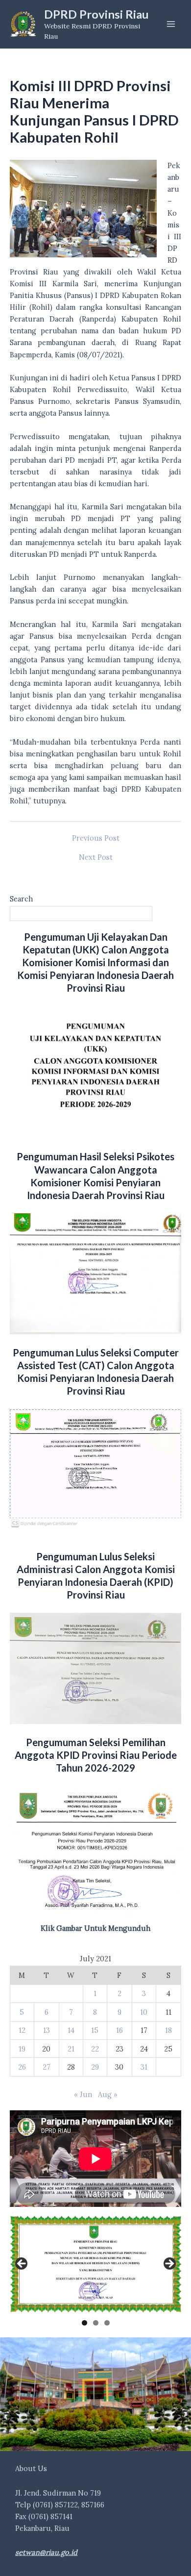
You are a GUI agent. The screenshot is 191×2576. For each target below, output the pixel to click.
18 (168, 2030)
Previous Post (96, 838)
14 (71, 2030)
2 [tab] (96, 2323)
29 (95, 2067)
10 (144, 2012)
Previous (22, 2264)
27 (47, 2067)
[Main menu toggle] (171, 24)
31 (144, 2067)
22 (95, 2049)
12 (22, 2030)
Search (21, 899)
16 (119, 2030)
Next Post (96, 858)
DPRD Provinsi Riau (96, 14)
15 (95, 2030)
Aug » (108, 2094)
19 (22, 2049)
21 (71, 2049)
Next (169, 2264)
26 (22, 2067)
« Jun (83, 2094)
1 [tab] (84, 2323)
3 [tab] (107, 2323)
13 (47, 2030)
